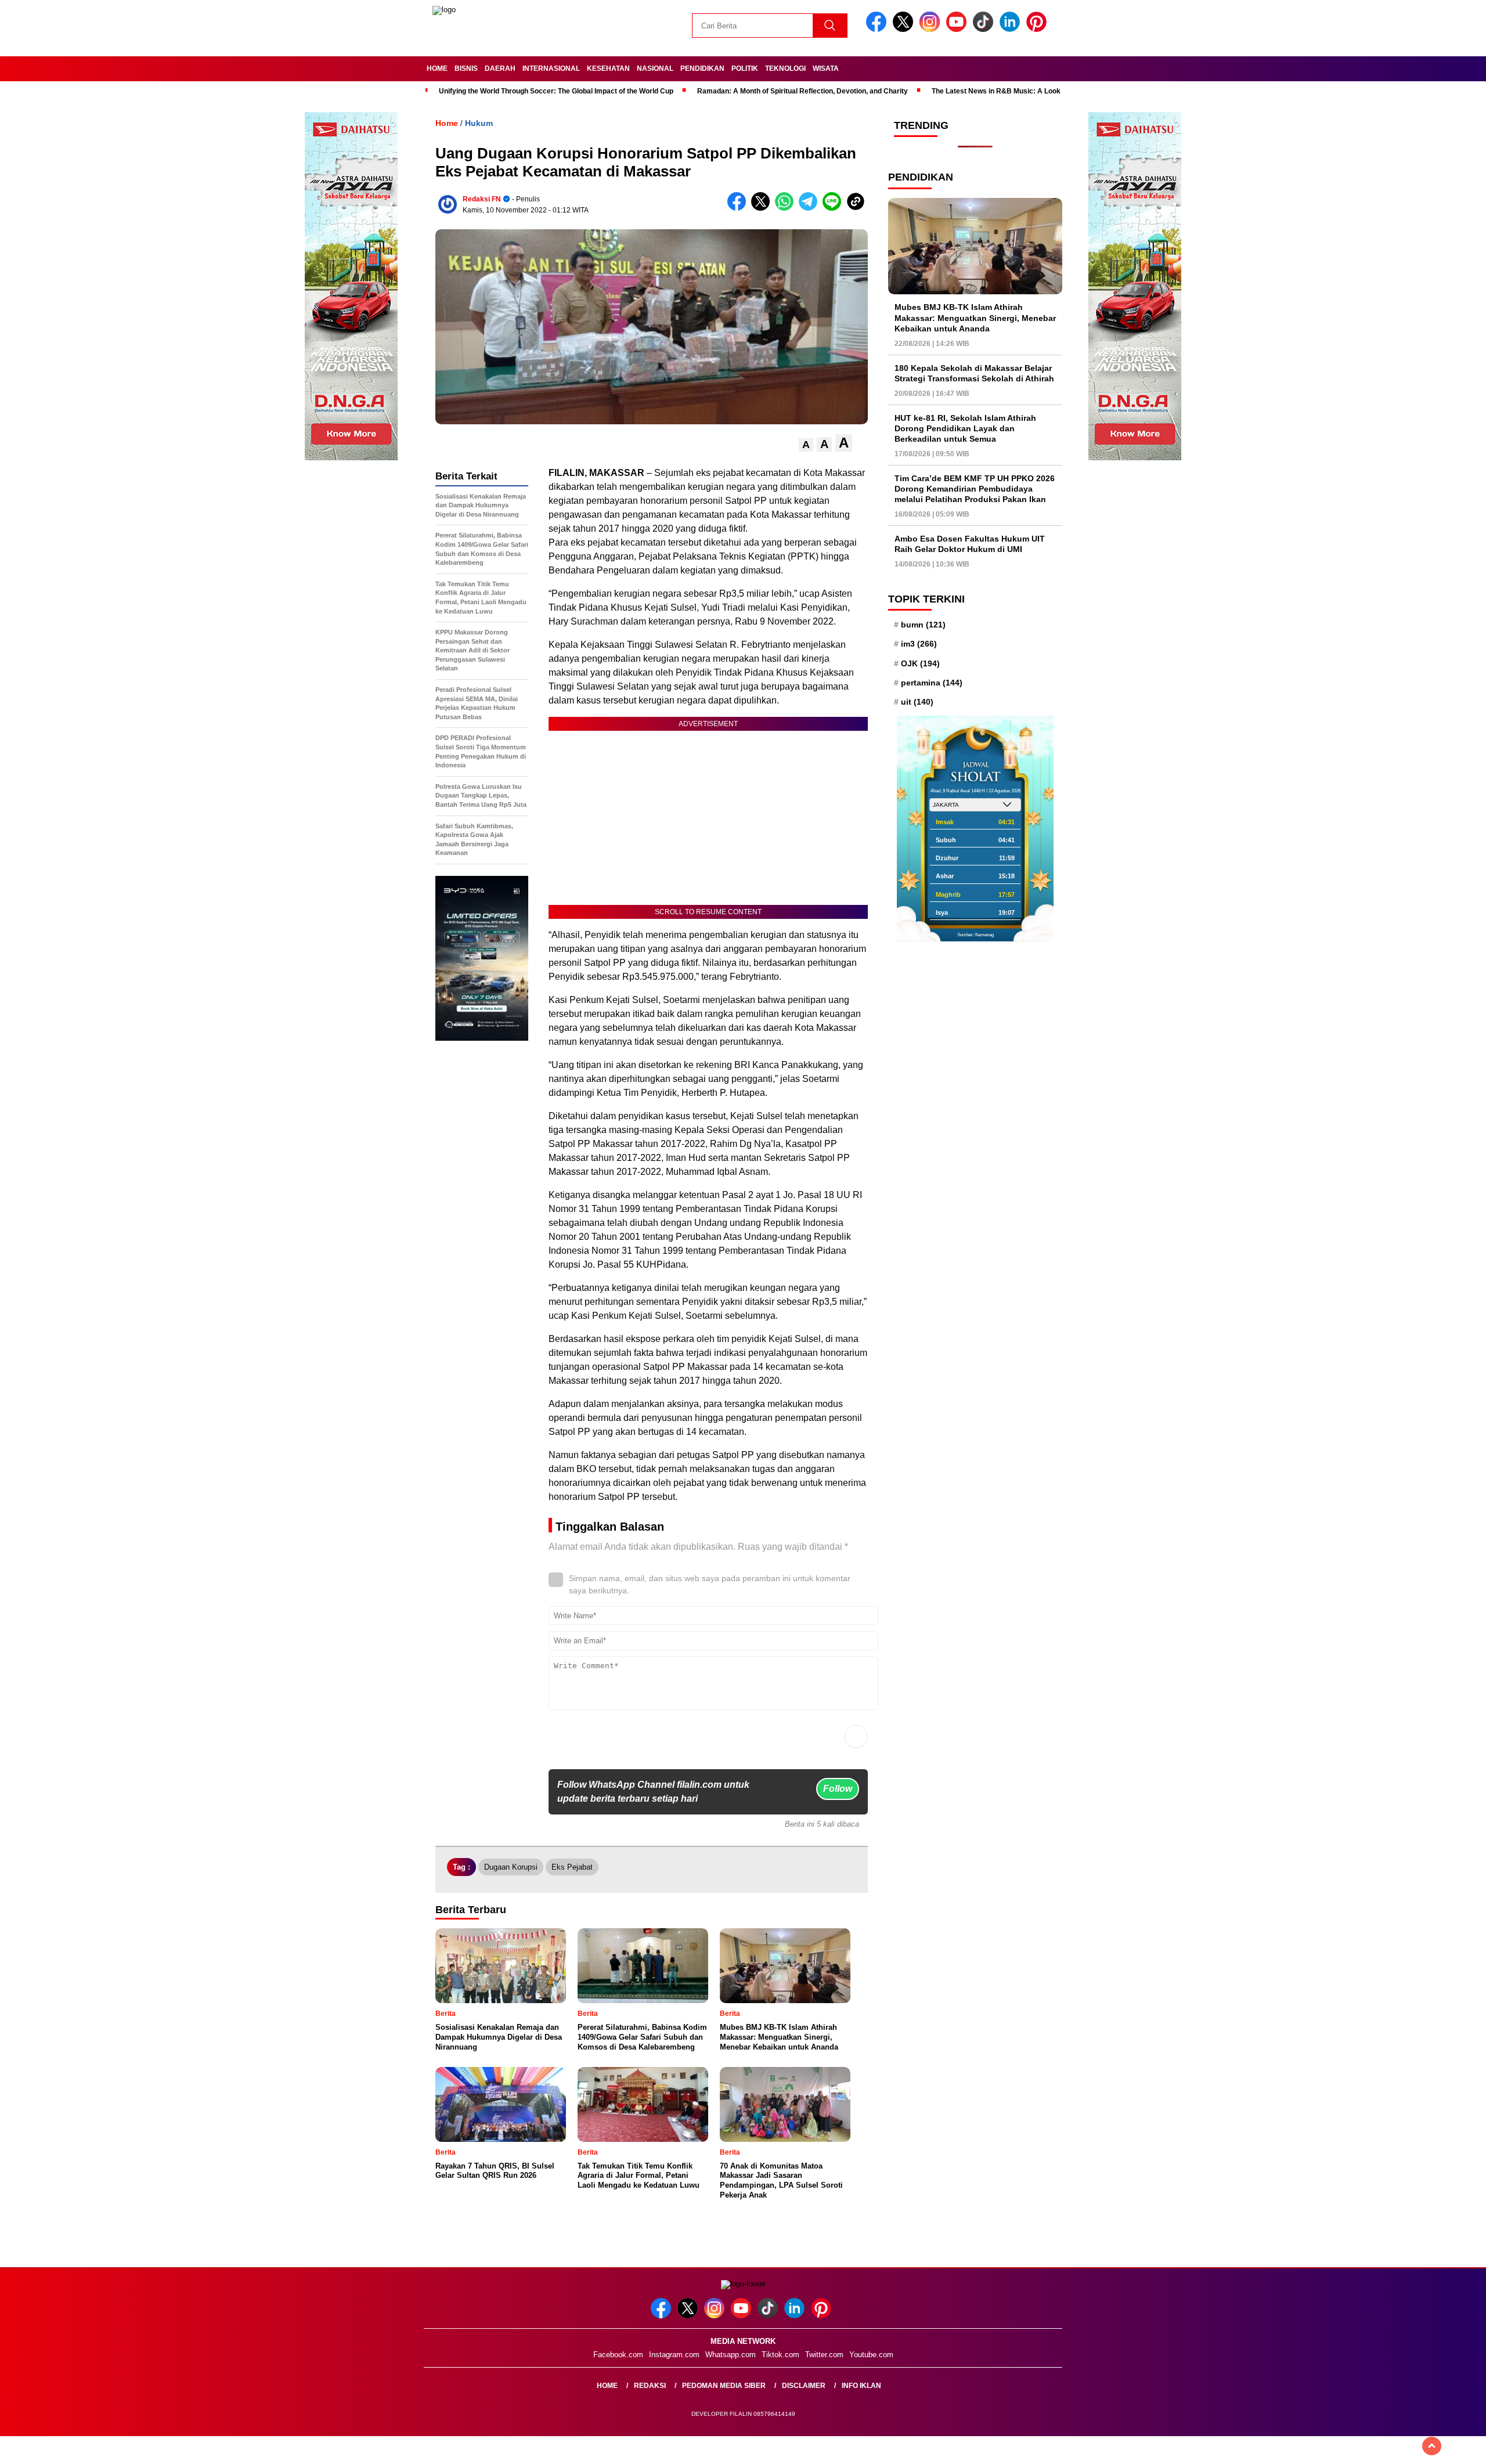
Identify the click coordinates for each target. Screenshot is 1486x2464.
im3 (919, 644)
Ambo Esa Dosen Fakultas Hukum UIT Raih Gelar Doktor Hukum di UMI (970, 544)
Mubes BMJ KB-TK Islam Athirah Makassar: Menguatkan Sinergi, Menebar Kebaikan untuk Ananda (975, 318)
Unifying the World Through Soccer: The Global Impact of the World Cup (556, 91)
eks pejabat (572, 1867)
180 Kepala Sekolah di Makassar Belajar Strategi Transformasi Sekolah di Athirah (974, 373)
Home (437, 68)
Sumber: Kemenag (975, 935)
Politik (745, 68)
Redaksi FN (482, 199)
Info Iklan (861, 2386)
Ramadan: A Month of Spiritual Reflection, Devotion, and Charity (802, 91)
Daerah (500, 68)
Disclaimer (804, 2386)
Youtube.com (871, 2355)
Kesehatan (608, 68)
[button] (806, 445)
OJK (920, 663)
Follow (838, 1789)
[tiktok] (985, 29)
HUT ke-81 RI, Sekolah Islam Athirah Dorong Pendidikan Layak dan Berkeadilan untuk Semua (965, 428)
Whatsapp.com (731, 2355)
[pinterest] (1038, 29)
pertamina (932, 683)
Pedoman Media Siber (724, 2386)
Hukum (479, 123)
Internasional (551, 68)
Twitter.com (824, 2355)
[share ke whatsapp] (787, 208)
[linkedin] (1012, 29)
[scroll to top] (1432, 2446)
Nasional (655, 68)
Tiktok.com (780, 2355)
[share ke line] (834, 208)
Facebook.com (618, 2355)
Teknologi (785, 68)
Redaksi (650, 2386)
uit (917, 702)
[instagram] (932, 29)
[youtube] (958, 29)
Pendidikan (702, 68)
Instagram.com (674, 2355)
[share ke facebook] (739, 208)
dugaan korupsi (511, 1867)
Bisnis (466, 68)
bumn (923, 625)
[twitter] (905, 29)
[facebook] (878, 29)
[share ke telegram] (811, 208)
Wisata (826, 68)
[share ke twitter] (763, 208)
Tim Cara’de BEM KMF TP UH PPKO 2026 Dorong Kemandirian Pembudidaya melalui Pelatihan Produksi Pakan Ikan (975, 489)
